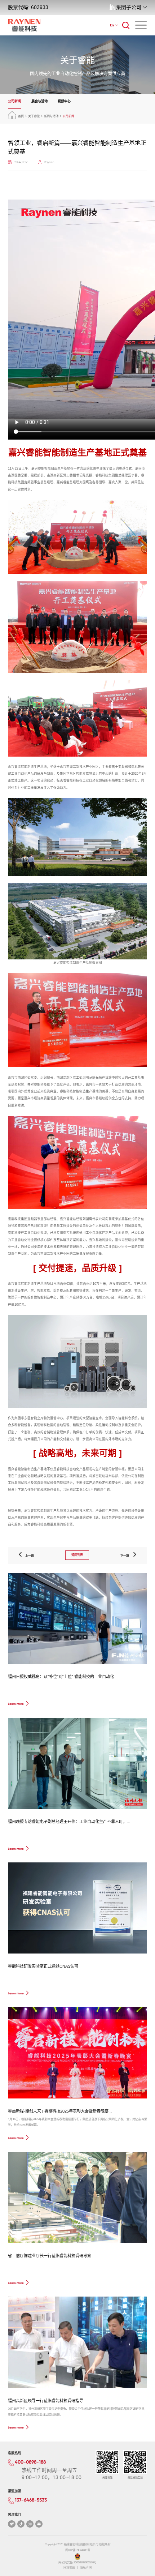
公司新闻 (14, 101)
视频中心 (64, 101)
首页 (21, 116)
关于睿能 (34, 116)
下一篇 (126, 1556)
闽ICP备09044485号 (78, 2550)
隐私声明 (86, 2568)
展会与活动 (39, 101)
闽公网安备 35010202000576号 (77, 2562)
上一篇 (28, 1556)
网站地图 (69, 2568)
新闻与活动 (51, 116)
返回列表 (77, 1555)
